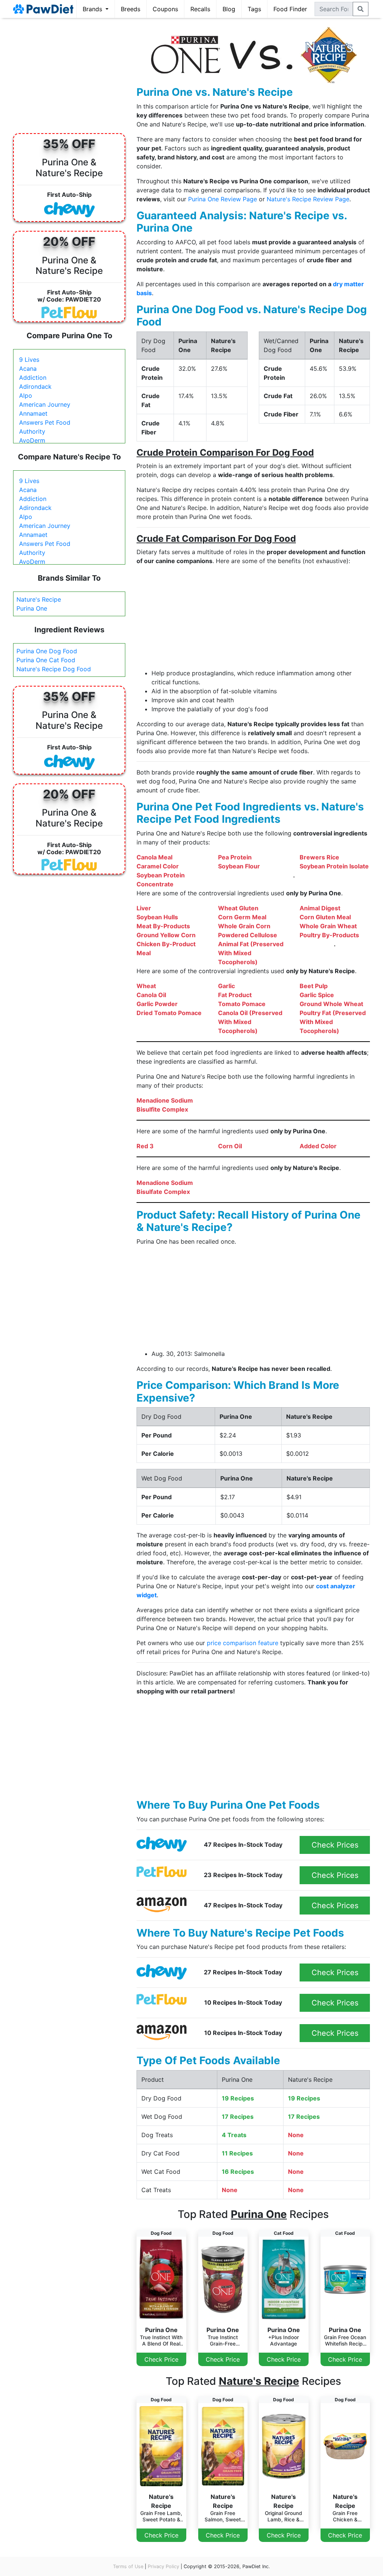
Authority (32, 431)
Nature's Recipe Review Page (308, 199)
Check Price (161, 2359)
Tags (254, 9)
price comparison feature (243, 1643)
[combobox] (334, 9)
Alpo (26, 395)
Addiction (33, 378)
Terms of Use (128, 2566)
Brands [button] (93, 9)
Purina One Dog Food (47, 651)
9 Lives (29, 360)
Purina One (32, 608)
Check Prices (335, 1845)
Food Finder (290, 9)
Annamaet (33, 413)
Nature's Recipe (39, 599)
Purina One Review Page (223, 199)
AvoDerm (32, 440)
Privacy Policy (163, 2566)
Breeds (131, 9)
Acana (28, 369)
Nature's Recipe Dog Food (54, 669)
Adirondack (35, 386)
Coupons (165, 9)
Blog (229, 9)
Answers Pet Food (45, 422)
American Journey (45, 404)
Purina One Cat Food (46, 660)
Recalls (200, 9)
